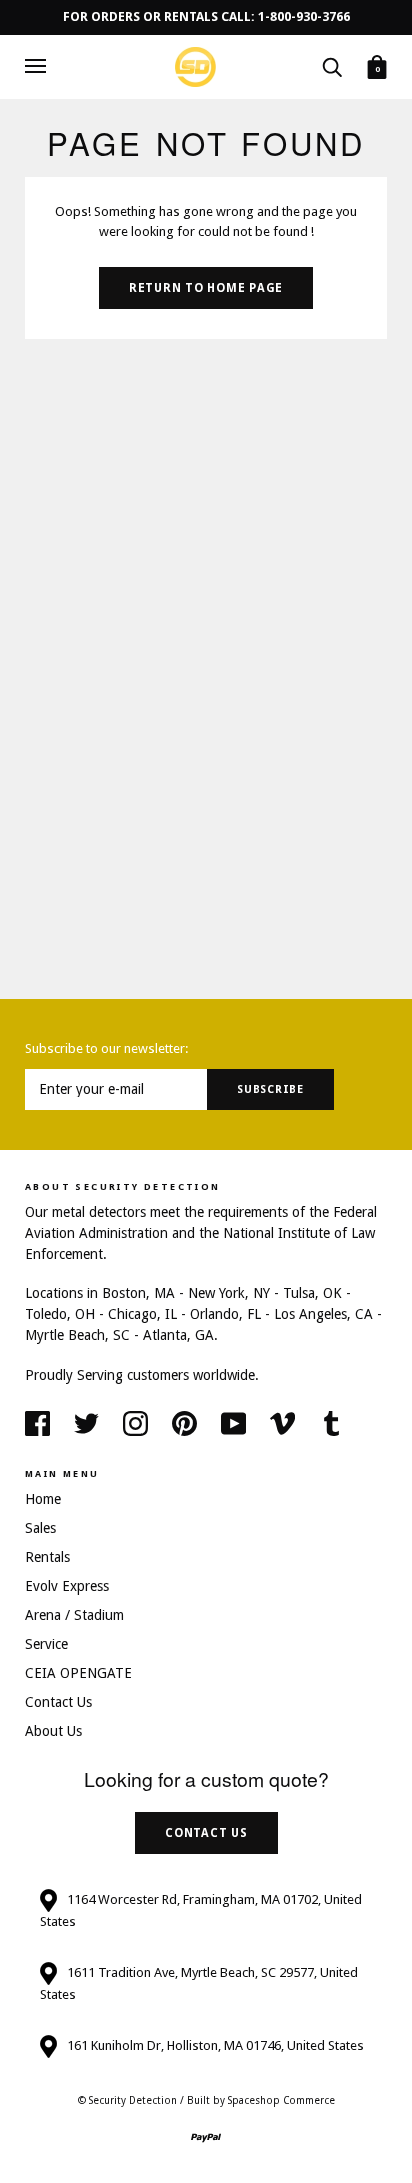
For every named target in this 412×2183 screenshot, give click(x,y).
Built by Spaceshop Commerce (261, 2100)
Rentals (47, 1557)
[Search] (332, 66)
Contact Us (58, 1702)
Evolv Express (67, 1586)
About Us (53, 1731)
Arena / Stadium (74, 1615)
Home (43, 1499)
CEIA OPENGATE (78, 1673)
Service (46, 1644)
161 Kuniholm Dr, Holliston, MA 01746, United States (215, 2045)
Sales (40, 1528)
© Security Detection (127, 2100)
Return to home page (206, 288)
